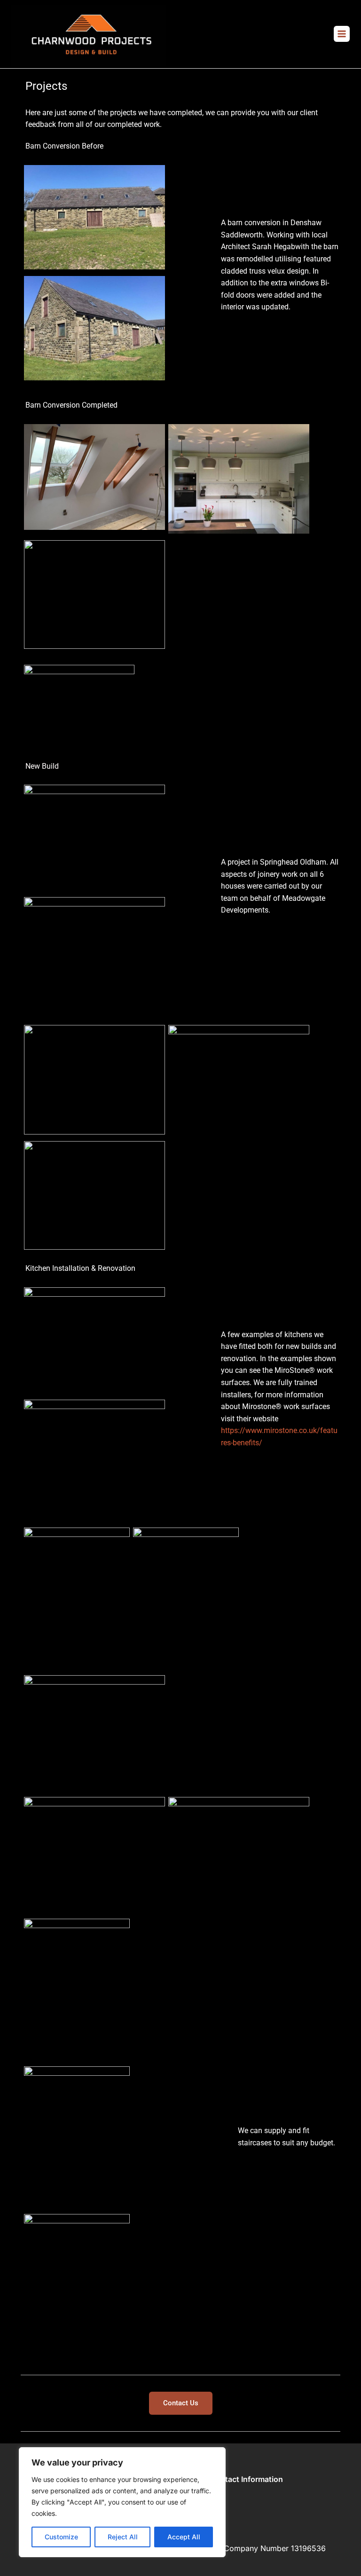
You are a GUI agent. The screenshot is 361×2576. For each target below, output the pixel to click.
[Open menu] (342, 34)
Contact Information (247, 2479)
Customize (61, 2537)
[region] (122, 2502)
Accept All (184, 2537)
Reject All (123, 2537)
